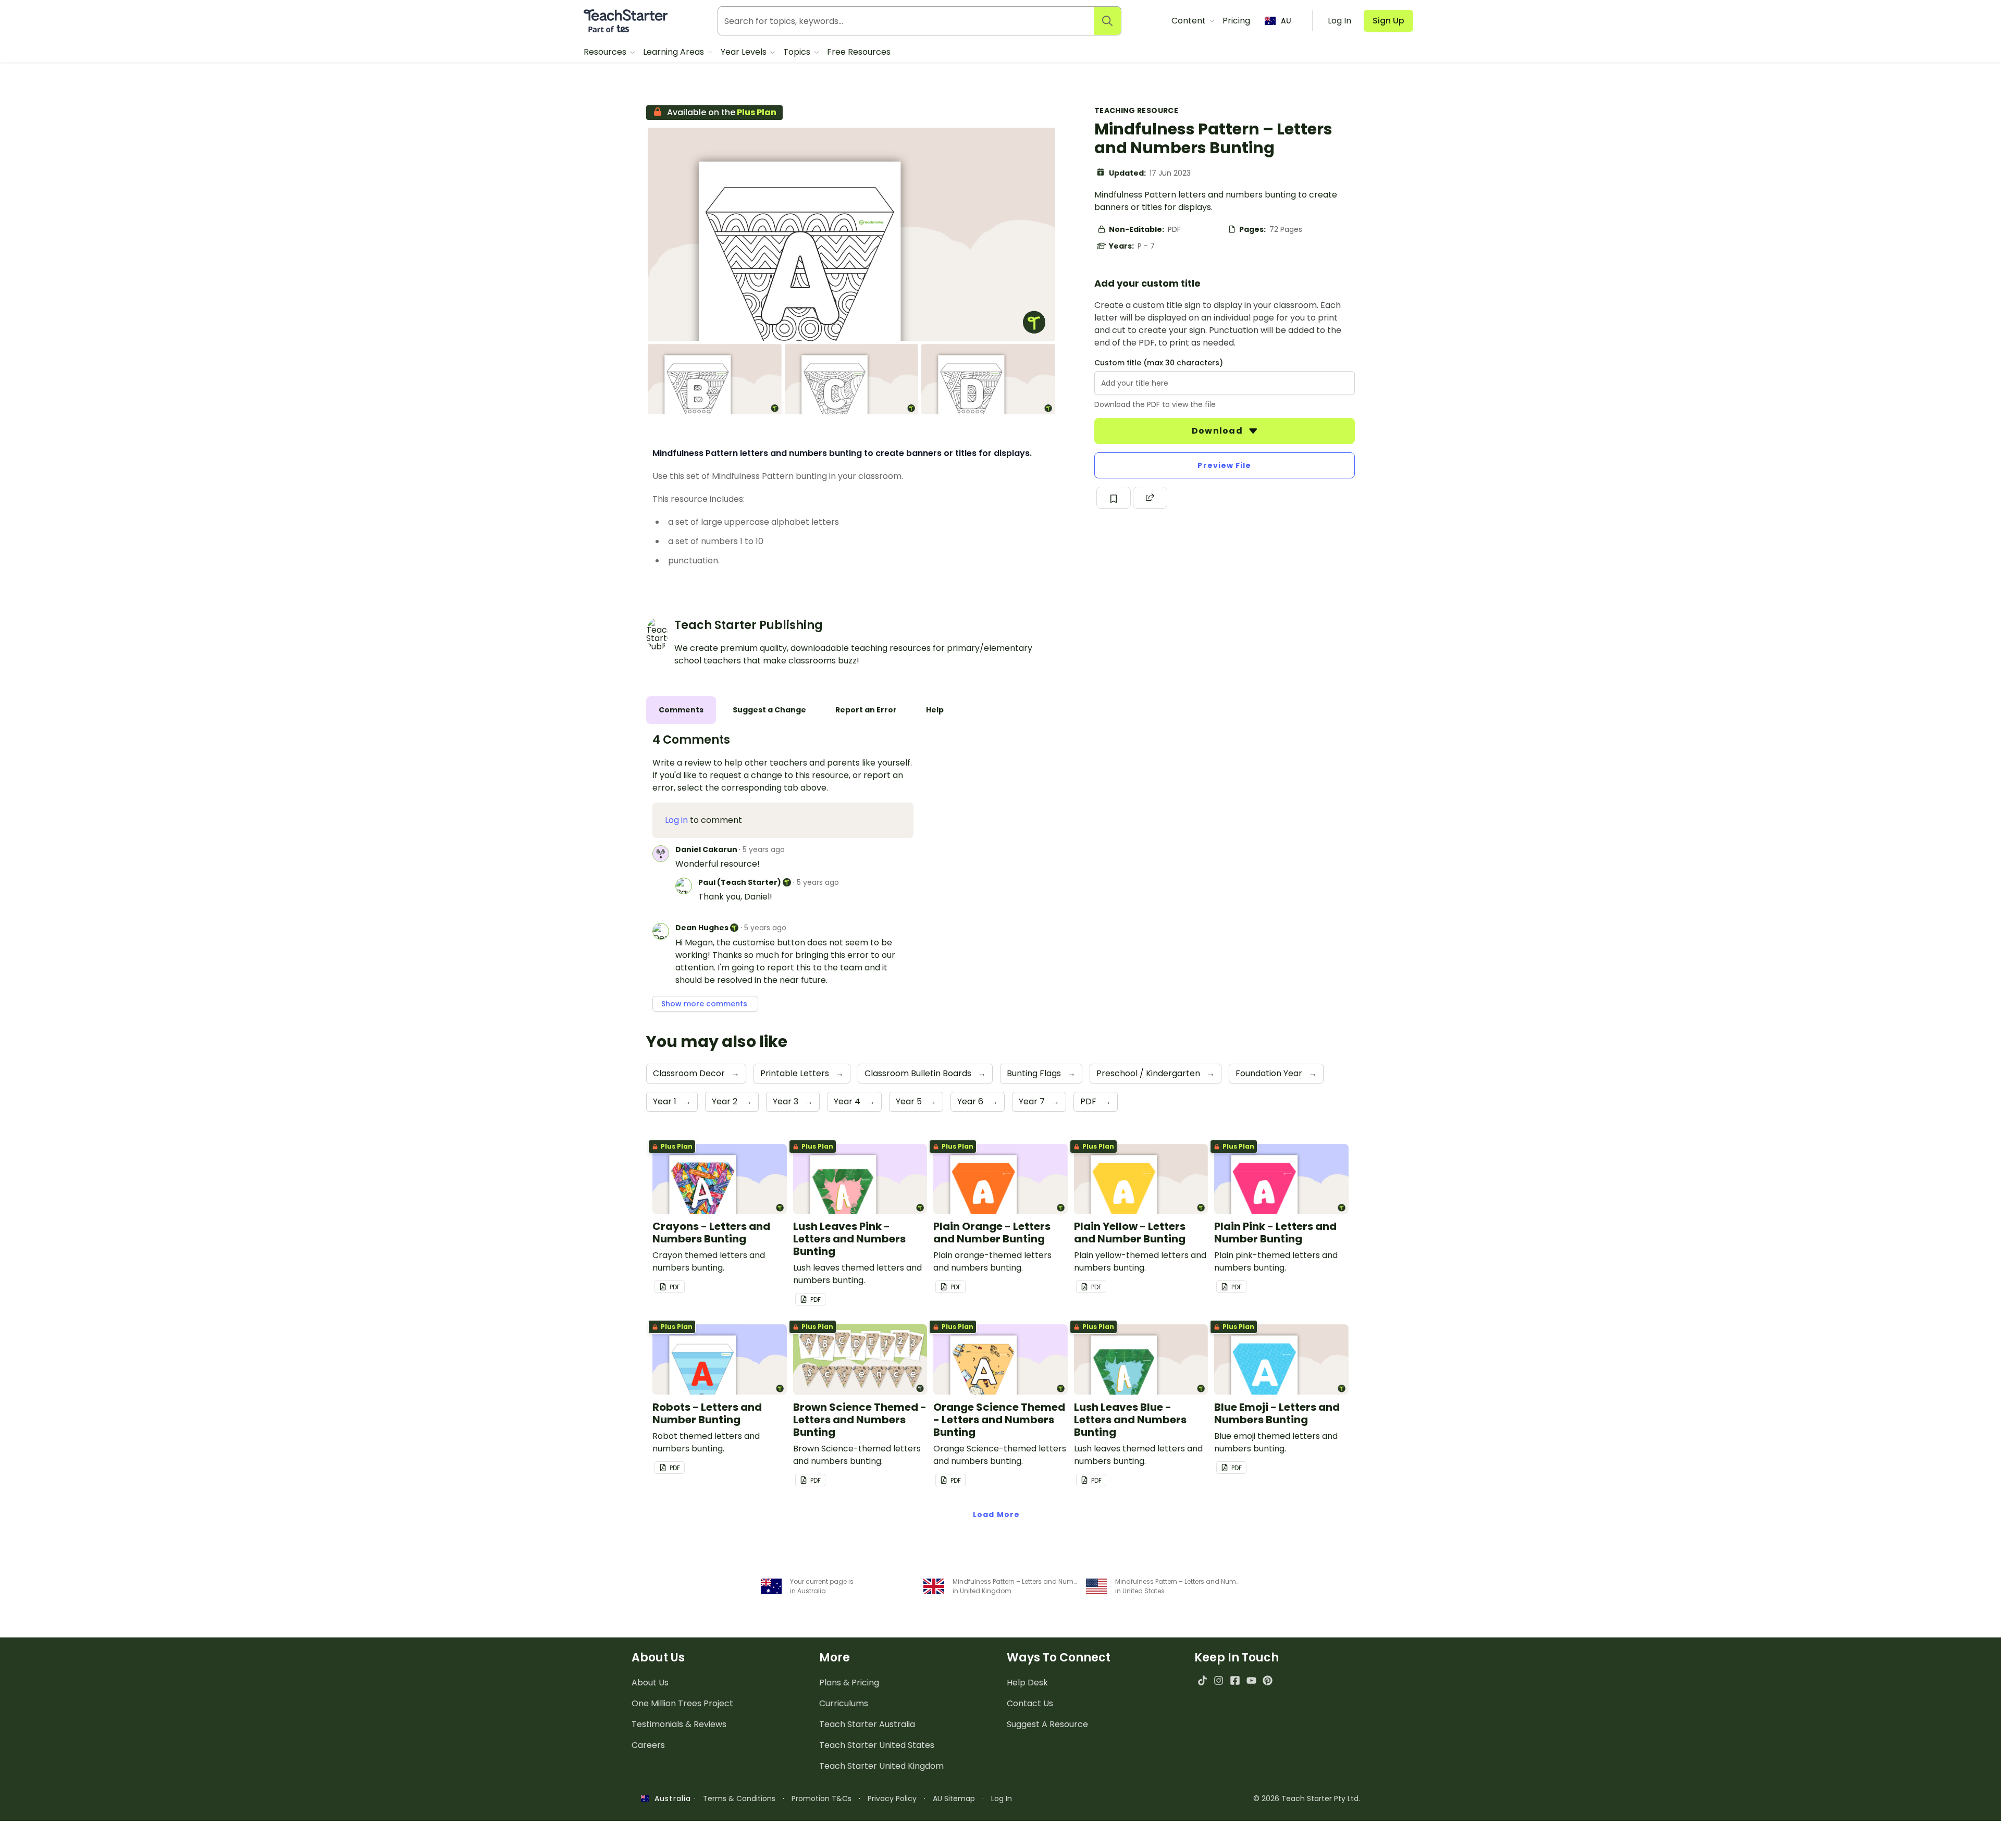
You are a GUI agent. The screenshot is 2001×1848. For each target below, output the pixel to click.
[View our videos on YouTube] (1251, 1680)
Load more (996, 1514)
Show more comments (705, 1004)
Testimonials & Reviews (679, 1724)
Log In (1002, 1798)
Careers (648, 1745)
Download (1218, 431)
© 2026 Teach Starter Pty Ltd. (1307, 1798)
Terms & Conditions (739, 1798)
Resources (606, 52)
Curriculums (844, 1703)
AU (1286, 21)
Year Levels (745, 52)
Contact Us (1030, 1703)
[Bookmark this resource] (1114, 498)
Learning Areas (675, 52)
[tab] (681, 710)
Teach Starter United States (877, 1745)
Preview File (1224, 465)
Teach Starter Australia (867, 1724)
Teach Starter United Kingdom (881, 1766)
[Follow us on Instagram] (1219, 1680)
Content (1190, 21)
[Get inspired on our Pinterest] (1268, 1680)
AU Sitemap (954, 1798)
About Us (650, 1683)
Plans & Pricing (849, 1683)
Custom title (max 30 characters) (1159, 363)
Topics (798, 52)
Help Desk (1027, 1683)
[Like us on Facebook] (1235, 1680)
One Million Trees (682, 1703)
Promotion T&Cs (822, 1798)
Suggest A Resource (1047, 1724)
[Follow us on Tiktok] (1202, 1680)
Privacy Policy (892, 1798)
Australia (670, 1798)
